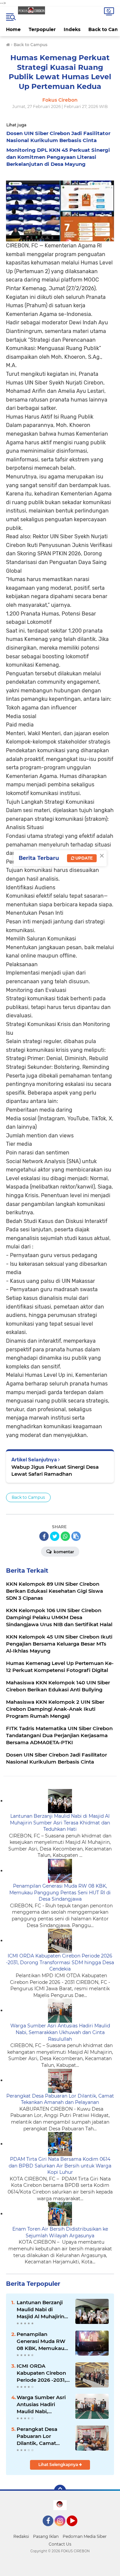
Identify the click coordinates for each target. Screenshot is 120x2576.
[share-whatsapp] (65, 1536)
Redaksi (21, 2536)
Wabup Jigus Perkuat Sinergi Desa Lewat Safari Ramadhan (55, 1470)
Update (83, 858)
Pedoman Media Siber (85, 2536)
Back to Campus (28, 1497)
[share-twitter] (55, 1536)
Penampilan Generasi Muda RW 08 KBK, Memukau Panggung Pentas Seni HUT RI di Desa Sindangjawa (60, 1892)
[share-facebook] (44, 1536)
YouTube (76, 2529)
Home (13, 29)
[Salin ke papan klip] (76, 1536)
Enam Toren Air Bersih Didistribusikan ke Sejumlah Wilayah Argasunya (60, 2232)
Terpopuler (42, 29)
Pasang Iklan (46, 2536)
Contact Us (60, 2544)
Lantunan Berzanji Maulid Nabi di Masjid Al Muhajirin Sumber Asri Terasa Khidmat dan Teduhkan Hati (60, 1823)
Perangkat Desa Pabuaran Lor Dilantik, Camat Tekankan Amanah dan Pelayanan (60, 2099)
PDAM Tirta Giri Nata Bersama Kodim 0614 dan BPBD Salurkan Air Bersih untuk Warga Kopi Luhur (60, 2166)
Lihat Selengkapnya (59, 2465)
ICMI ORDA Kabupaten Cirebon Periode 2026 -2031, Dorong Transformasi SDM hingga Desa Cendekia (60, 1962)
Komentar (63, 1552)
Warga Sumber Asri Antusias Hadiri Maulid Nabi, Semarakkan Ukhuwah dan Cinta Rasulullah (60, 2032)
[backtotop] (60, 2491)
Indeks (72, 29)
